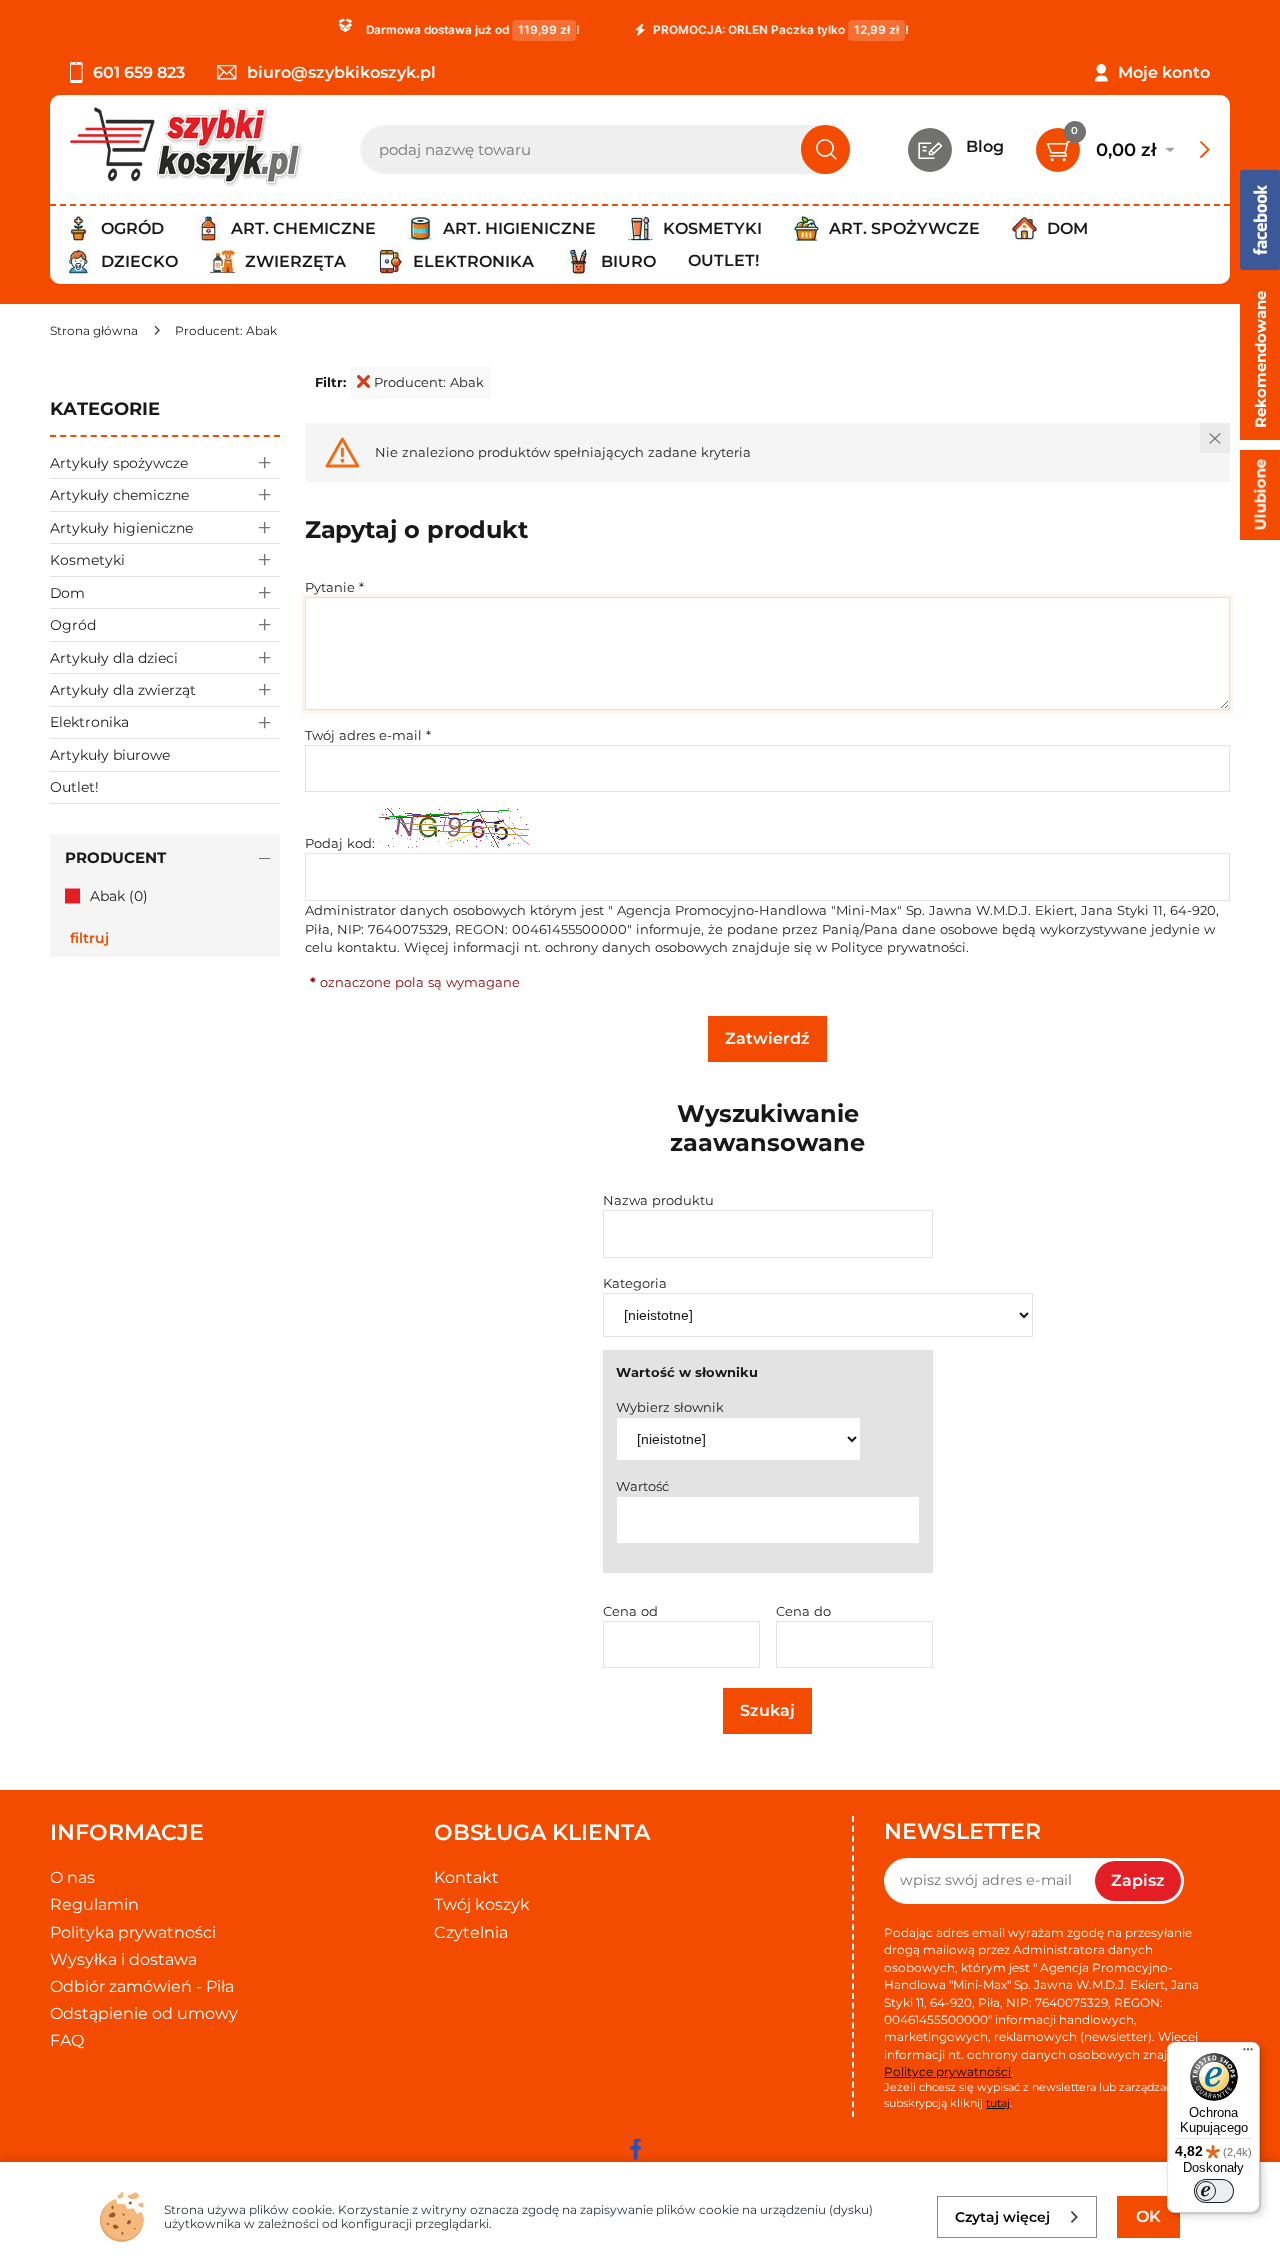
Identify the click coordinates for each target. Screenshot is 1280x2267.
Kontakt (466, 1877)
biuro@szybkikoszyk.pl (341, 72)
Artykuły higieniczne (121, 528)
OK (1148, 2216)
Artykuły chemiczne (119, 495)
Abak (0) (119, 896)
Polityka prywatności (133, 1932)
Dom (67, 593)
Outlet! (723, 260)
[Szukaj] (825, 149)
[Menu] (1248, 2054)
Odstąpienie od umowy (144, 2013)
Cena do (803, 1611)
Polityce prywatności (898, 947)
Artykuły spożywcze (119, 463)
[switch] (1214, 2191)
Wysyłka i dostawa (123, 1959)
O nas (72, 1877)
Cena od (630, 1611)
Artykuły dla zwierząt (123, 690)
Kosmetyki (87, 560)
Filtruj (89, 938)
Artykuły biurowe (110, 755)
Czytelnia (471, 1932)
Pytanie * (334, 587)
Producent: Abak (429, 382)
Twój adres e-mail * (368, 735)
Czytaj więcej (1002, 2217)
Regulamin (94, 1904)
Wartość (642, 1486)
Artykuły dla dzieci (114, 658)
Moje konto (1164, 72)
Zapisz (1138, 1880)
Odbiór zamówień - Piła (142, 1986)
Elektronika (89, 722)
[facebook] (635, 2149)
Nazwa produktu (658, 1200)
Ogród (73, 625)
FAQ (67, 2040)
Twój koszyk (482, 1904)
